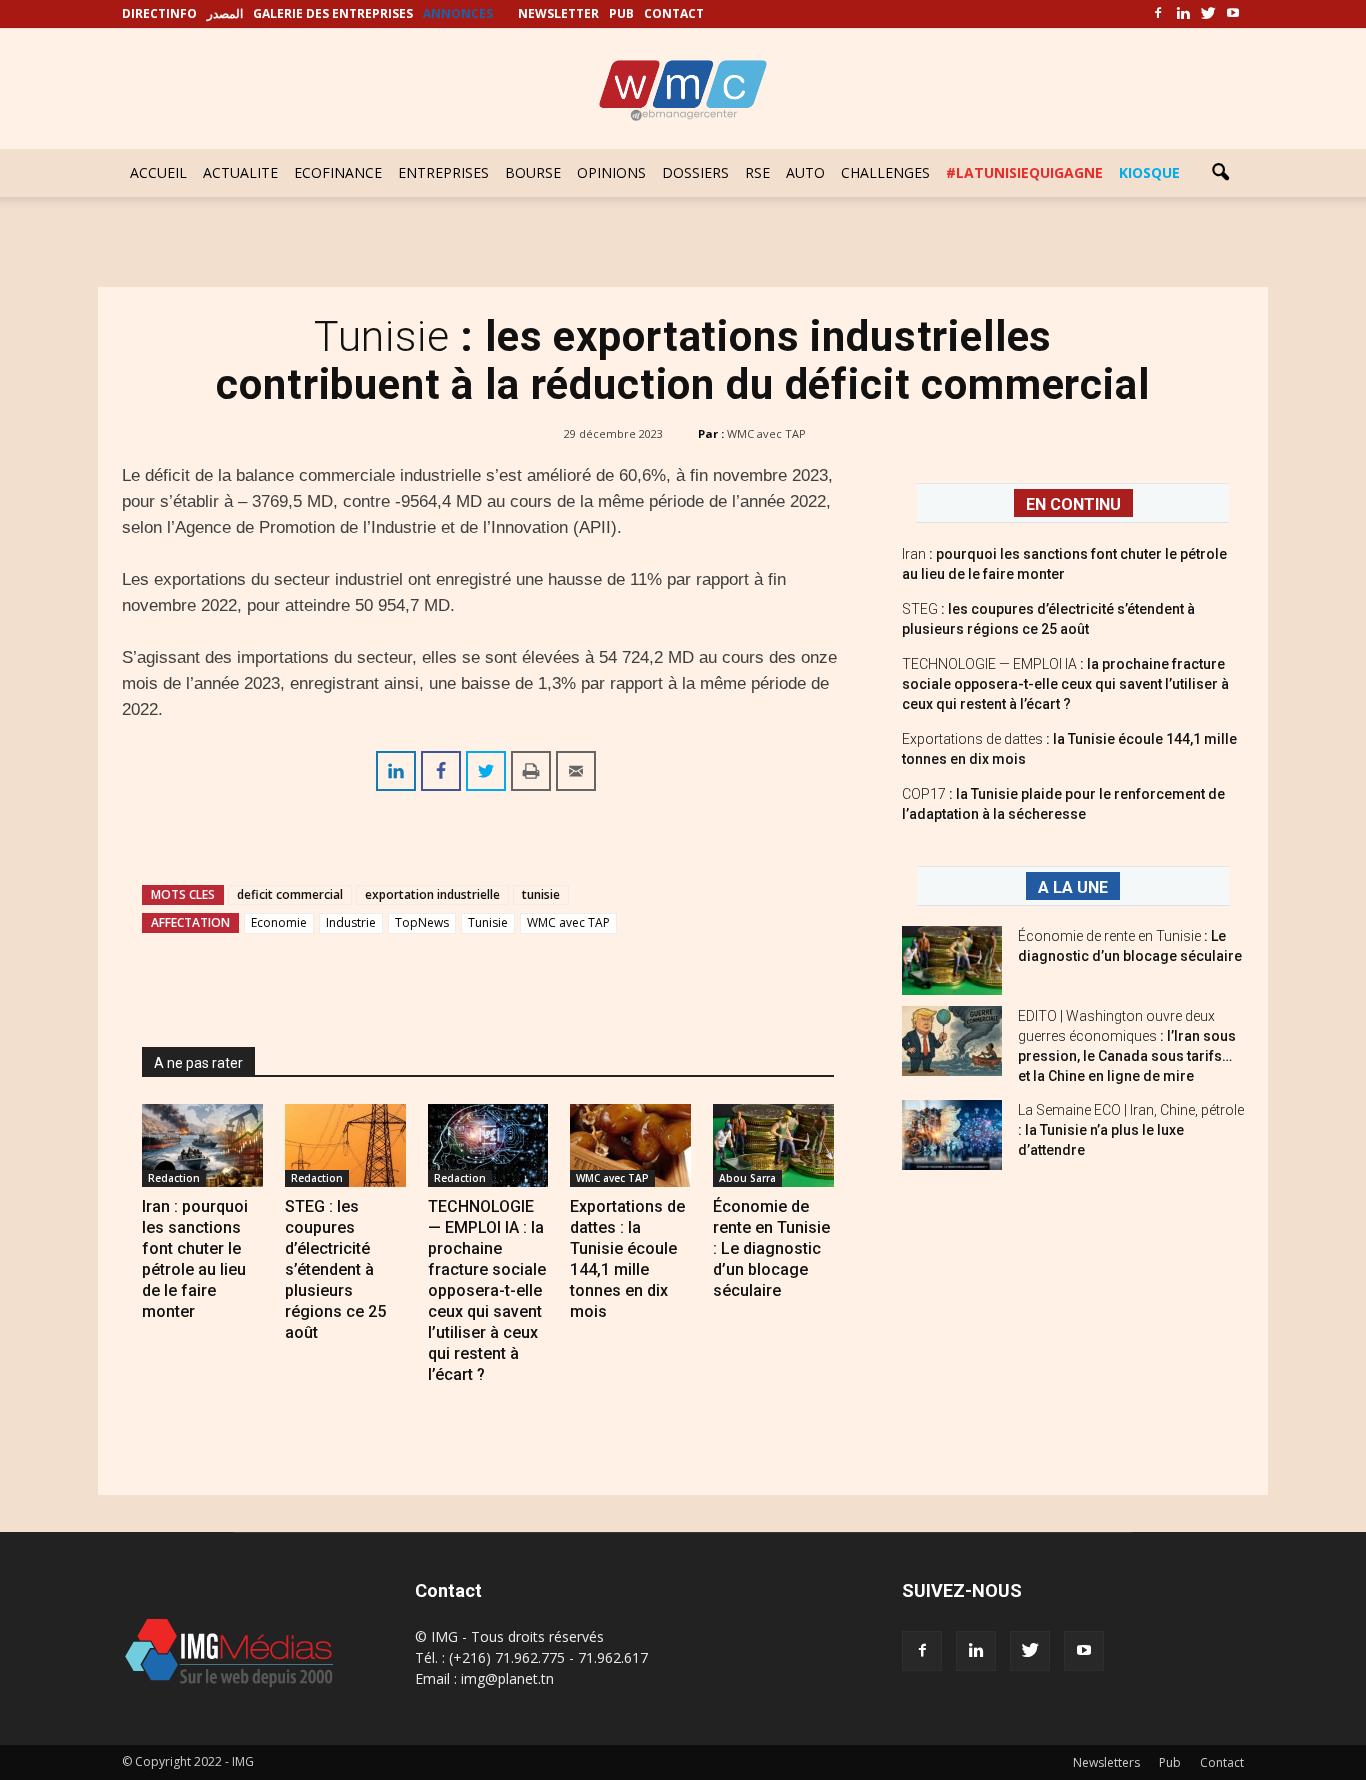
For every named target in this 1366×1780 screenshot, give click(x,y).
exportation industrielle (432, 894)
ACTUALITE (240, 172)
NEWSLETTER (558, 13)
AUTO (805, 172)
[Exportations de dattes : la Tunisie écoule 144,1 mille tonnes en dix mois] (630, 1145)
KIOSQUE (1149, 172)
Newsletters (1106, 1762)
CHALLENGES (885, 172)
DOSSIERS (695, 172)
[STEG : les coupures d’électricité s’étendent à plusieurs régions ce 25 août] (345, 1145)
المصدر (225, 13)
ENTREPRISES (443, 172)
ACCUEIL (158, 172)
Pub (1170, 1762)
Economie (279, 922)
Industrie (351, 922)
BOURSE (533, 172)
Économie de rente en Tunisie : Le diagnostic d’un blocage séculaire (771, 1248)
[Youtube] (1233, 14)
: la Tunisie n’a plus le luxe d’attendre (1131, 1130)
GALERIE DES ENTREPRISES (333, 13)
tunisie (541, 894)
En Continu (1073, 504)
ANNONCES (458, 13)
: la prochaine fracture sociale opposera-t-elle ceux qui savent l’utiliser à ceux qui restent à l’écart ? (1065, 684)
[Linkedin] (1183, 14)
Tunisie (488, 922)
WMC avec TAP (766, 433)
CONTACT (674, 13)
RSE (757, 172)
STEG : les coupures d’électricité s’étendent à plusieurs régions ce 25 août (335, 1269)
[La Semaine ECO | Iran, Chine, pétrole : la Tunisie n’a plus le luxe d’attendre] (952, 1135)
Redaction (174, 1178)
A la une (1073, 887)
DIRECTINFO (159, 13)
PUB (621, 13)
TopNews (422, 922)
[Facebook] (1158, 14)
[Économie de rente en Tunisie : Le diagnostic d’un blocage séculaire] (773, 1145)
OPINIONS (611, 172)
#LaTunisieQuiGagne (1024, 172)
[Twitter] (1208, 14)
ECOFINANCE (338, 172)
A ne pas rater (198, 1063)
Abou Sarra (747, 1178)
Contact (1222, 1762)
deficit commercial (290, 894)
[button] (1220, 173)
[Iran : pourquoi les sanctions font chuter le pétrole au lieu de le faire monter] (202, 1145)
